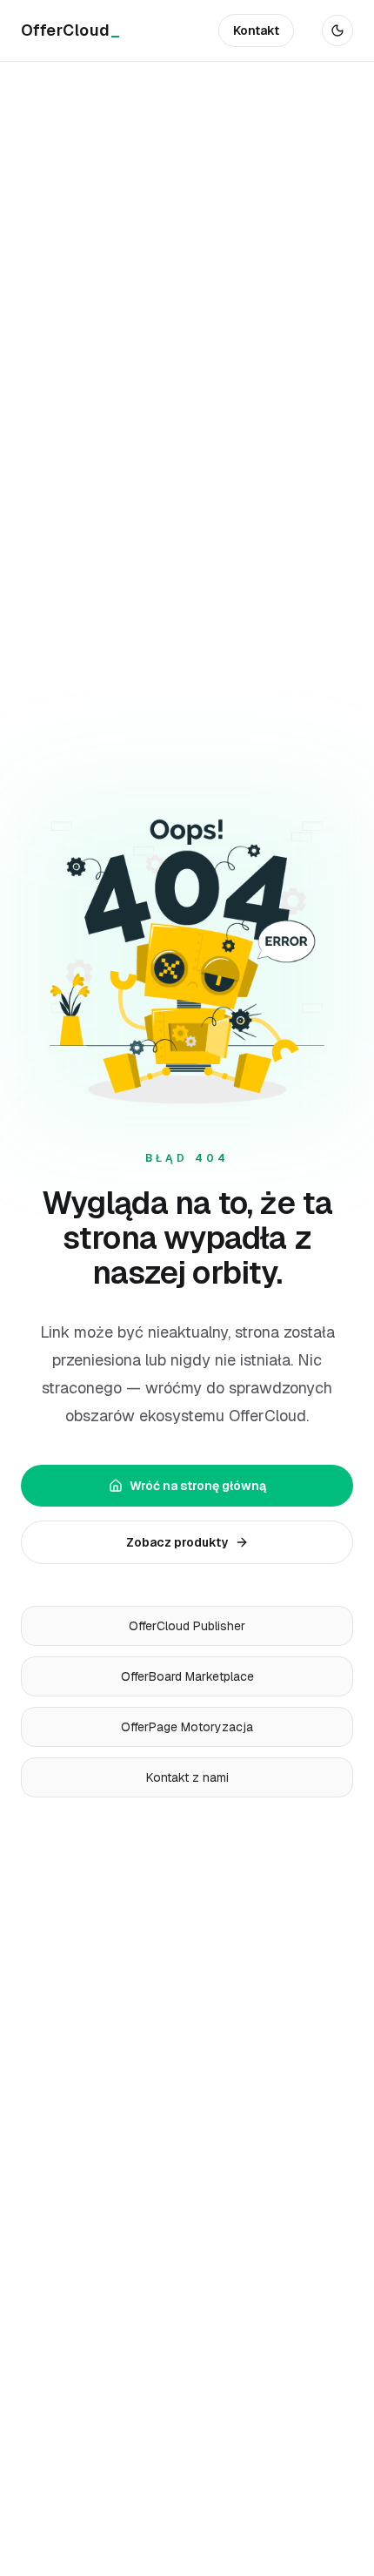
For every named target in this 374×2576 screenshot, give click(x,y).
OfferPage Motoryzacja (187, 1727)
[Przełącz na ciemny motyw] (337, 30)
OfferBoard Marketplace (187, 1676)
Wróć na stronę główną (198, 1486)
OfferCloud (70, 30)
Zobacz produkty (177, 1542)
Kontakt (256, 30)
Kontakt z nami (187, 1777)
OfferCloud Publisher (187, 1626)
